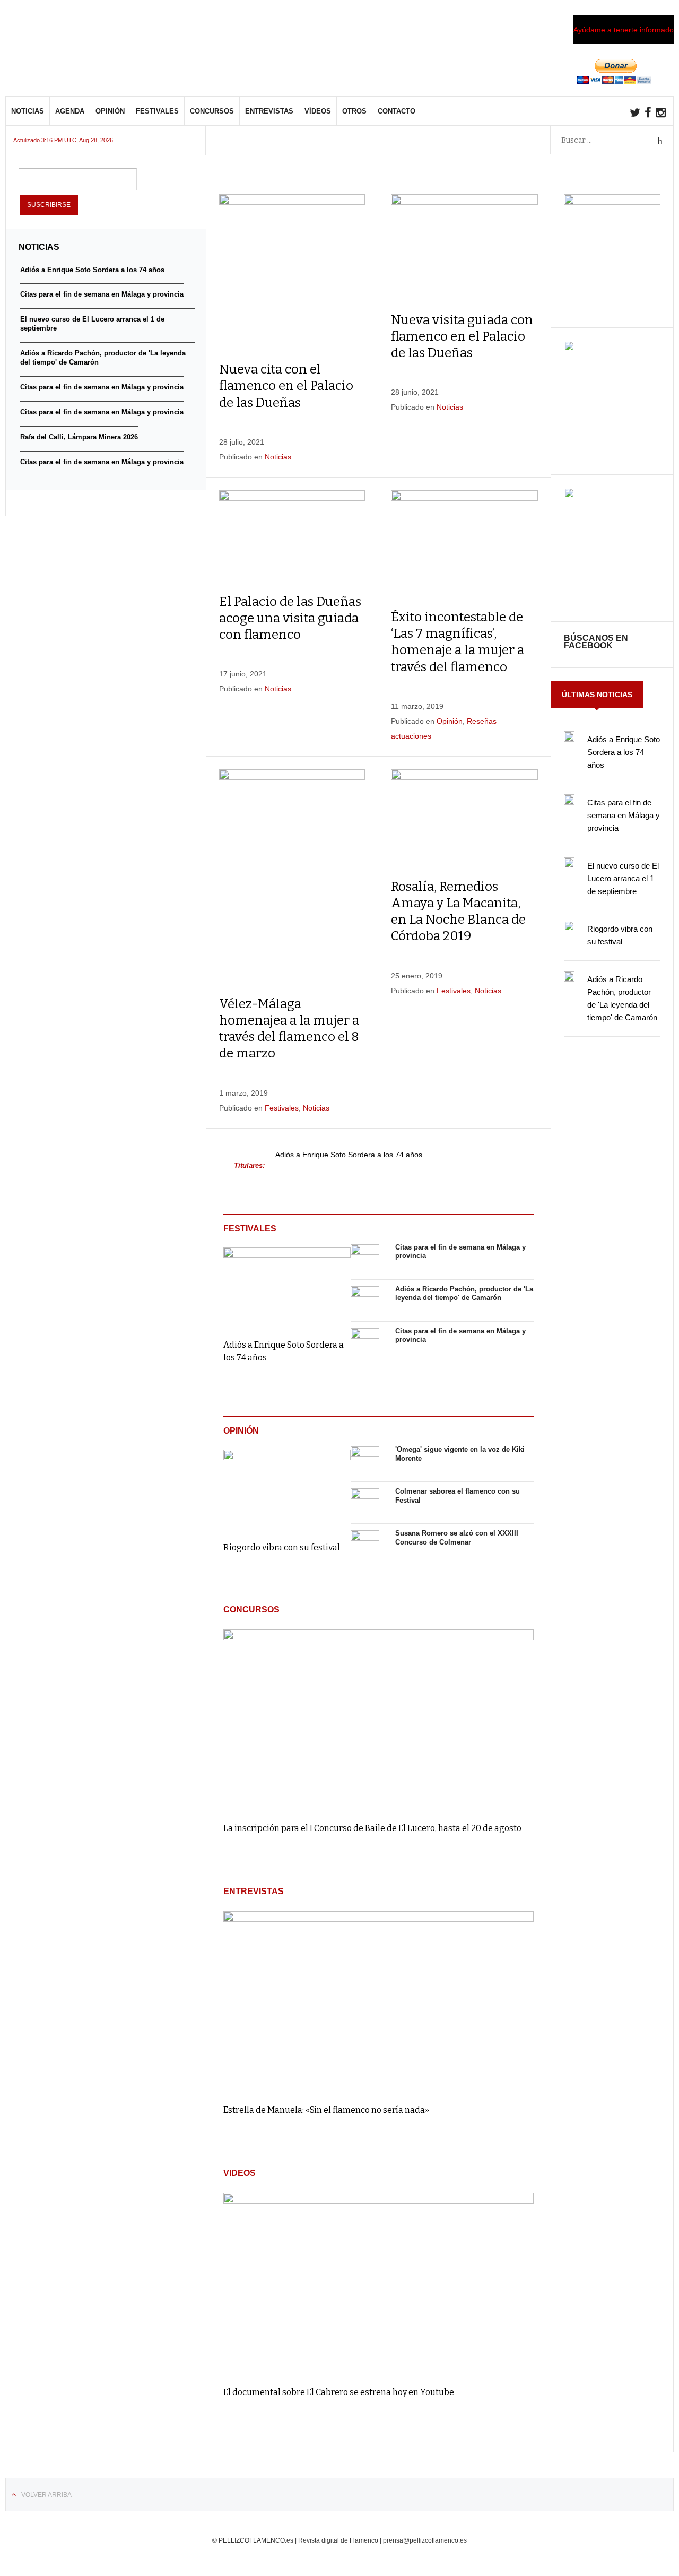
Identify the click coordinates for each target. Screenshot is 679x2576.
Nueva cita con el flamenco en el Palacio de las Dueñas (286, 386)
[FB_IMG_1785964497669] (612, 349)
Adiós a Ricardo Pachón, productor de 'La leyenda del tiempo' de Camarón (464, 1294)
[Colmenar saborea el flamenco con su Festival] (365, 1503)
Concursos (212, 111)
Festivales (157, 111)
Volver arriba (46, 2495)
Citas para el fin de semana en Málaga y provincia (624, 815)
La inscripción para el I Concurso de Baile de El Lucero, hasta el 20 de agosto (372, 1828)
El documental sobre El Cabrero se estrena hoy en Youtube (339, 2392)
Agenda (70, 111)
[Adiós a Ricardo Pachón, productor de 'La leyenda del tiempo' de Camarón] (365, 1300)
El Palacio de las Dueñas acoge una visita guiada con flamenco (290, 618)
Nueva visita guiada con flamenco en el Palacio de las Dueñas (462, 336)
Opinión (110, 111)
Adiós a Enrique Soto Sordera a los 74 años (349, 1155)
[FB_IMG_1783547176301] (612, 496)
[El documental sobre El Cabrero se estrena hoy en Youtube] (378, 2284)
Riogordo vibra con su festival (282, 1547)
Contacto (397, 111)
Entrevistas (269, 111)
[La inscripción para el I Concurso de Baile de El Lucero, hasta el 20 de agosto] (378, 1721)
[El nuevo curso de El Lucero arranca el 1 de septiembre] (569, 863)
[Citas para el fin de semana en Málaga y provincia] (365, 1259)
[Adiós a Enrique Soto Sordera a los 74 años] (287, 1286)
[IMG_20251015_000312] (612, 202)
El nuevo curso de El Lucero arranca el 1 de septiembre (623, 878)
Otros (354, 111)
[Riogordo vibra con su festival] (287, 1488)
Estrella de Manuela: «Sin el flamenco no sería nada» (326, 2110)
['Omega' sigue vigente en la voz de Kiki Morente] (365, 1461)
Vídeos (318, 111)
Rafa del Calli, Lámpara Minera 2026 (79, 437)
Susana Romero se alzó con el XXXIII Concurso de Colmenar (457, 1538)
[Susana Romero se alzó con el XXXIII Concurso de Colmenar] (365, 1545)
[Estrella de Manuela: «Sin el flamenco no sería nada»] (378, 2003)
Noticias (28, 111)
